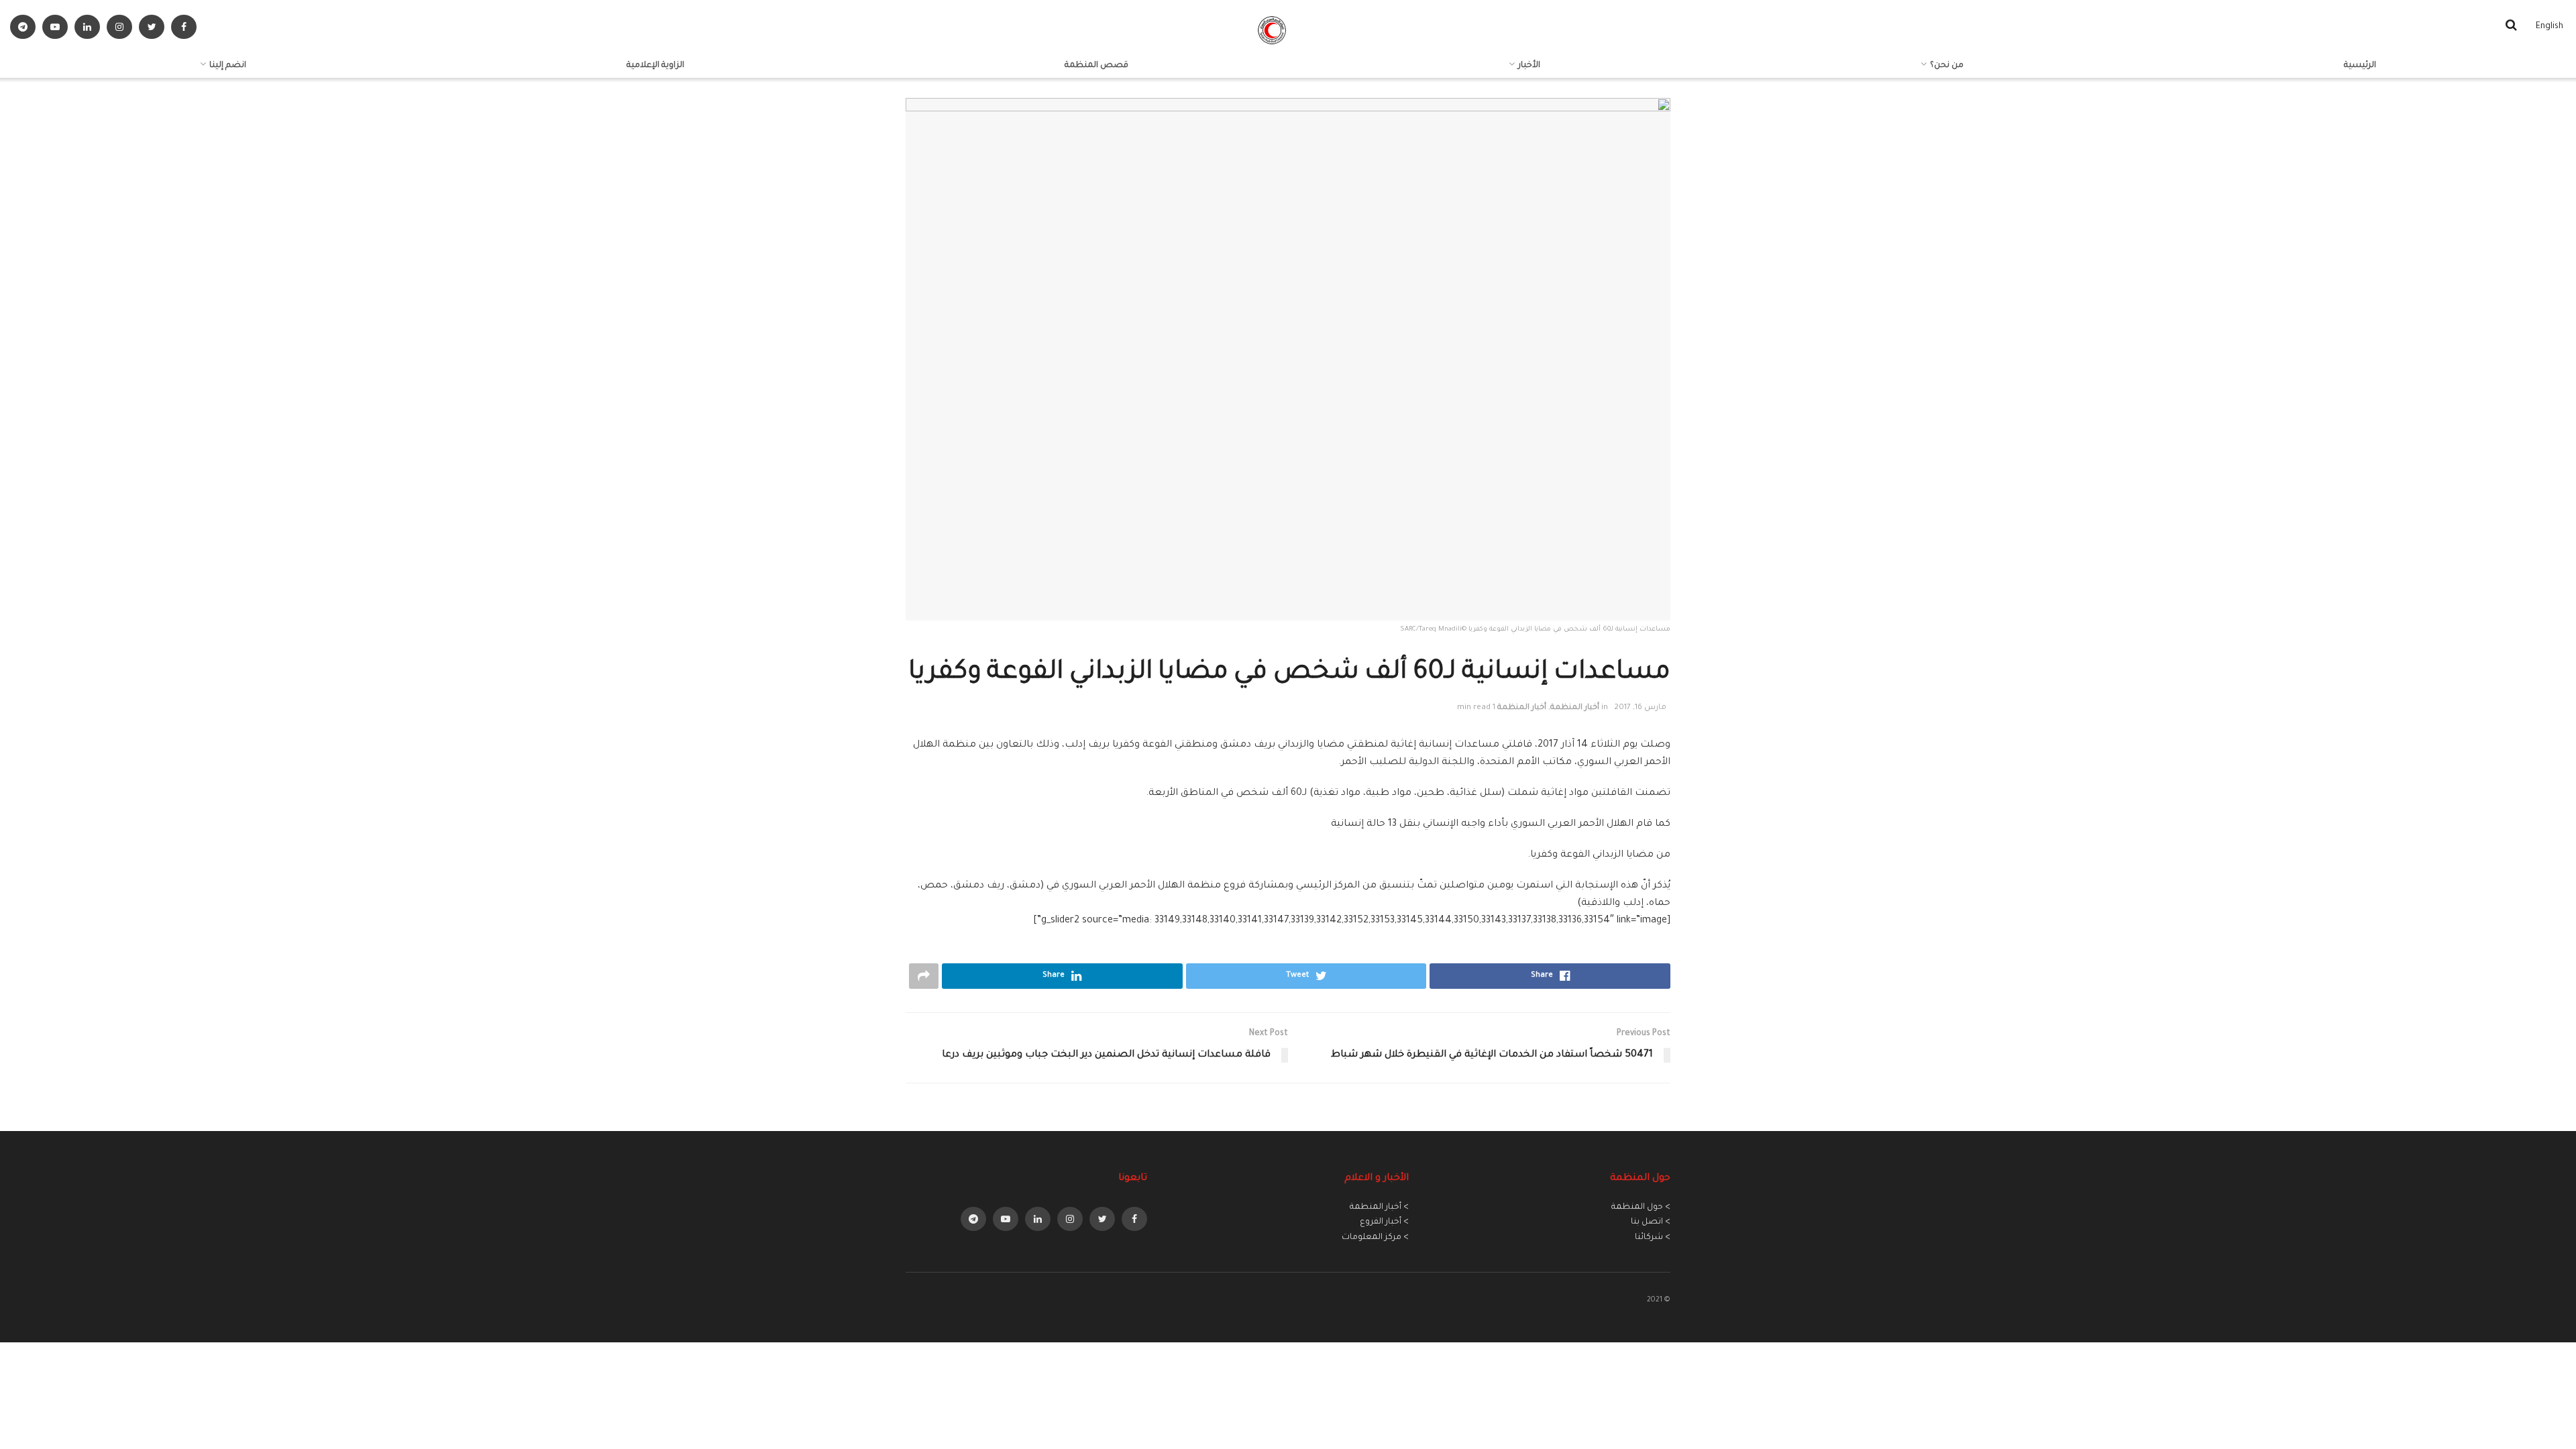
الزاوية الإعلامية (655, 66)
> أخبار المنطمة (1379, 1207)
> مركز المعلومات (1375, 1238)
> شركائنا (1653, 1238)
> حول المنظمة (1641, 1207)
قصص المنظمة (1096, 66)
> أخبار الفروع (1384, 1222)
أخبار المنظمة (1575, 708)
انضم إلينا (228, 66)
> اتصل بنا (1651, 1222)
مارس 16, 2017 (1640, 708)
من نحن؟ (1947, 66)
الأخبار (1529, 66)
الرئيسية (2360, 66)
